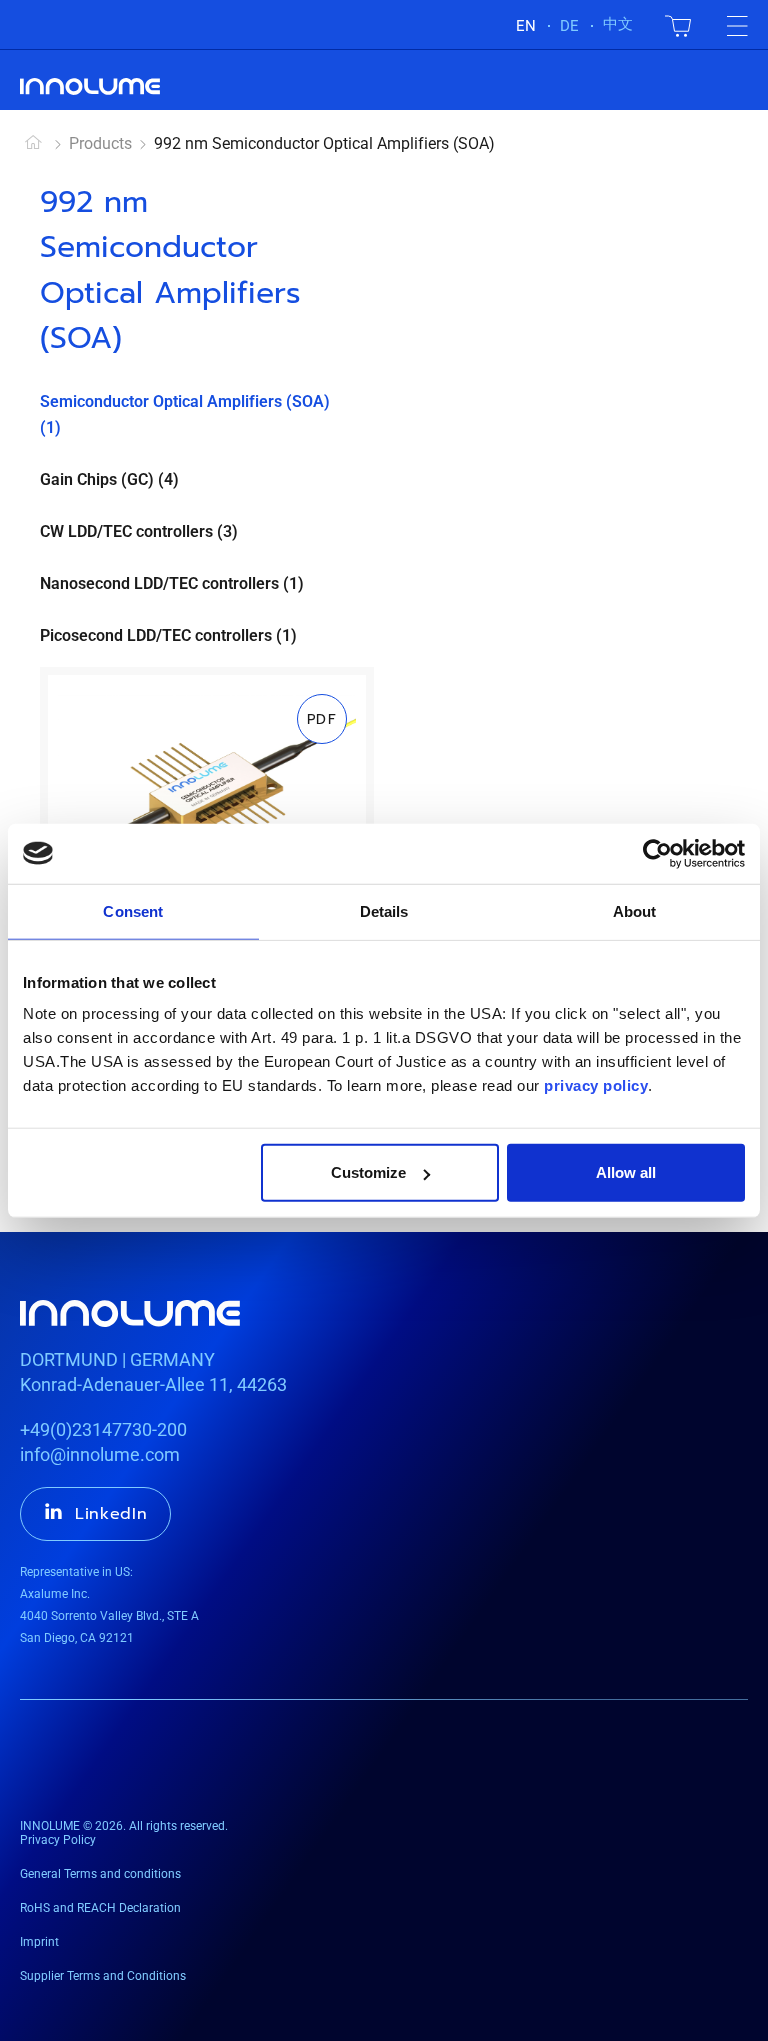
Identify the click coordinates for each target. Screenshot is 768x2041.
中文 (618, 24)
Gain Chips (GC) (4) (109, 479)
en (526, 26)
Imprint (39, 1942)
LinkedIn (111, 1514)
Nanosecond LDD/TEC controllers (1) (172, 583)
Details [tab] (384, 910)
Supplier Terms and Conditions (103, 1976)
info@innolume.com (100, 1454)
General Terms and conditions (100, 1874)
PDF (322, 719)
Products (100, 143)
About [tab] (635, 910)
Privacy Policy (58, 1840)
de (569, 26)
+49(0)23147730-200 (103, 1429)
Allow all (626, 1172)
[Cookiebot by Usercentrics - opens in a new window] (657, 853)
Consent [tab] (133, 910)
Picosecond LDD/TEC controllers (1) (168, 635)
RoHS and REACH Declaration (100, 1908)
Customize (368, 1172)
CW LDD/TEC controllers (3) (139, 531)
